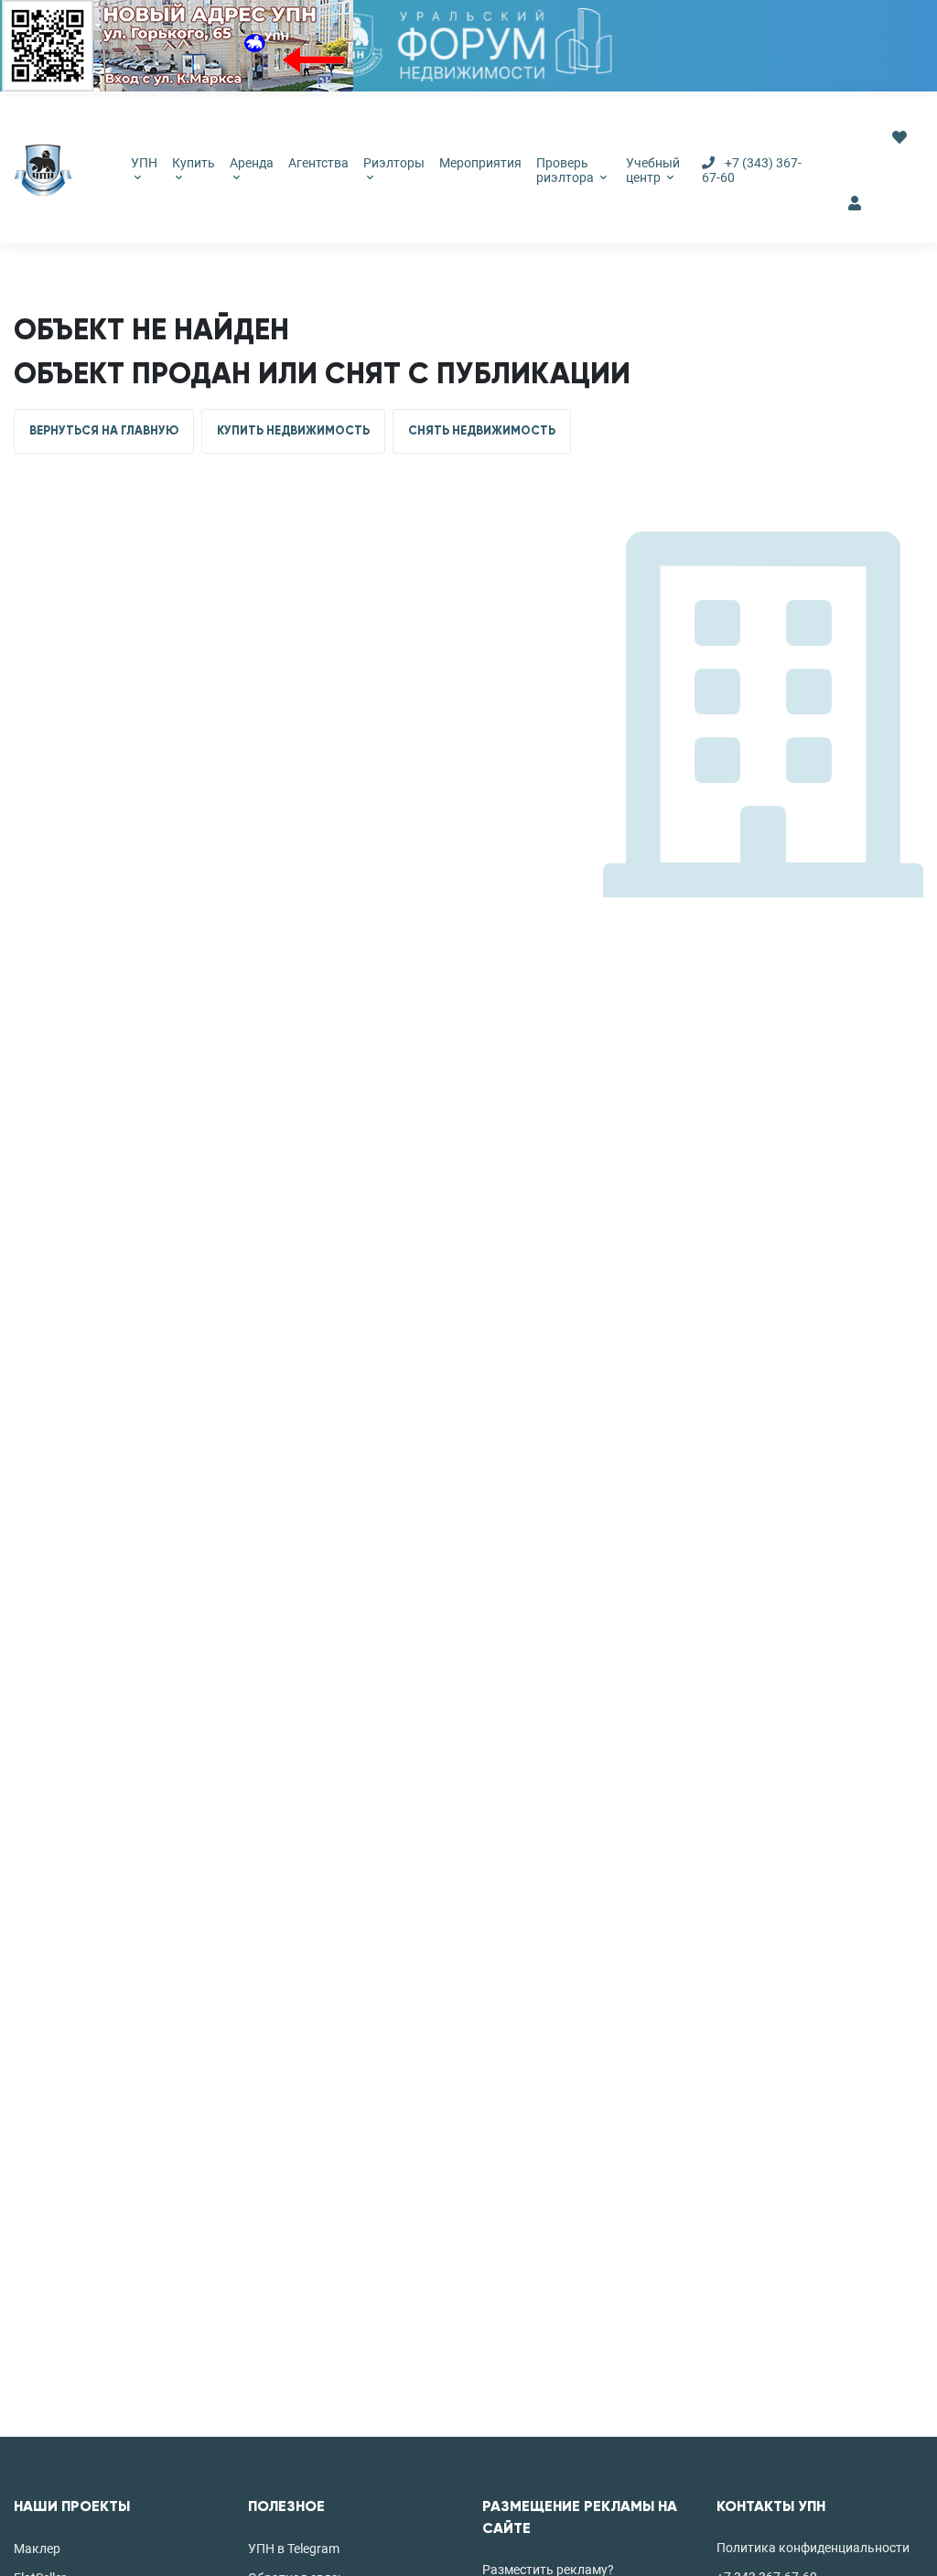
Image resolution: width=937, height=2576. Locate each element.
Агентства (318, 163)
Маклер (37, 2549)
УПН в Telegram (294, 2549)
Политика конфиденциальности (813, 2548)
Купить (194, 163)
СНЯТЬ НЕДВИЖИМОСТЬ (482, 431)
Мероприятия (480, 163)
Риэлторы (394, 163)
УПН (144, 163)
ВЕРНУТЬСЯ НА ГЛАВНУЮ (104, 431)
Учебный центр (653, 170)
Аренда (252, 163)
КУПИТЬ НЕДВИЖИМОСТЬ (293, 431)
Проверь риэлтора (566, 170)
